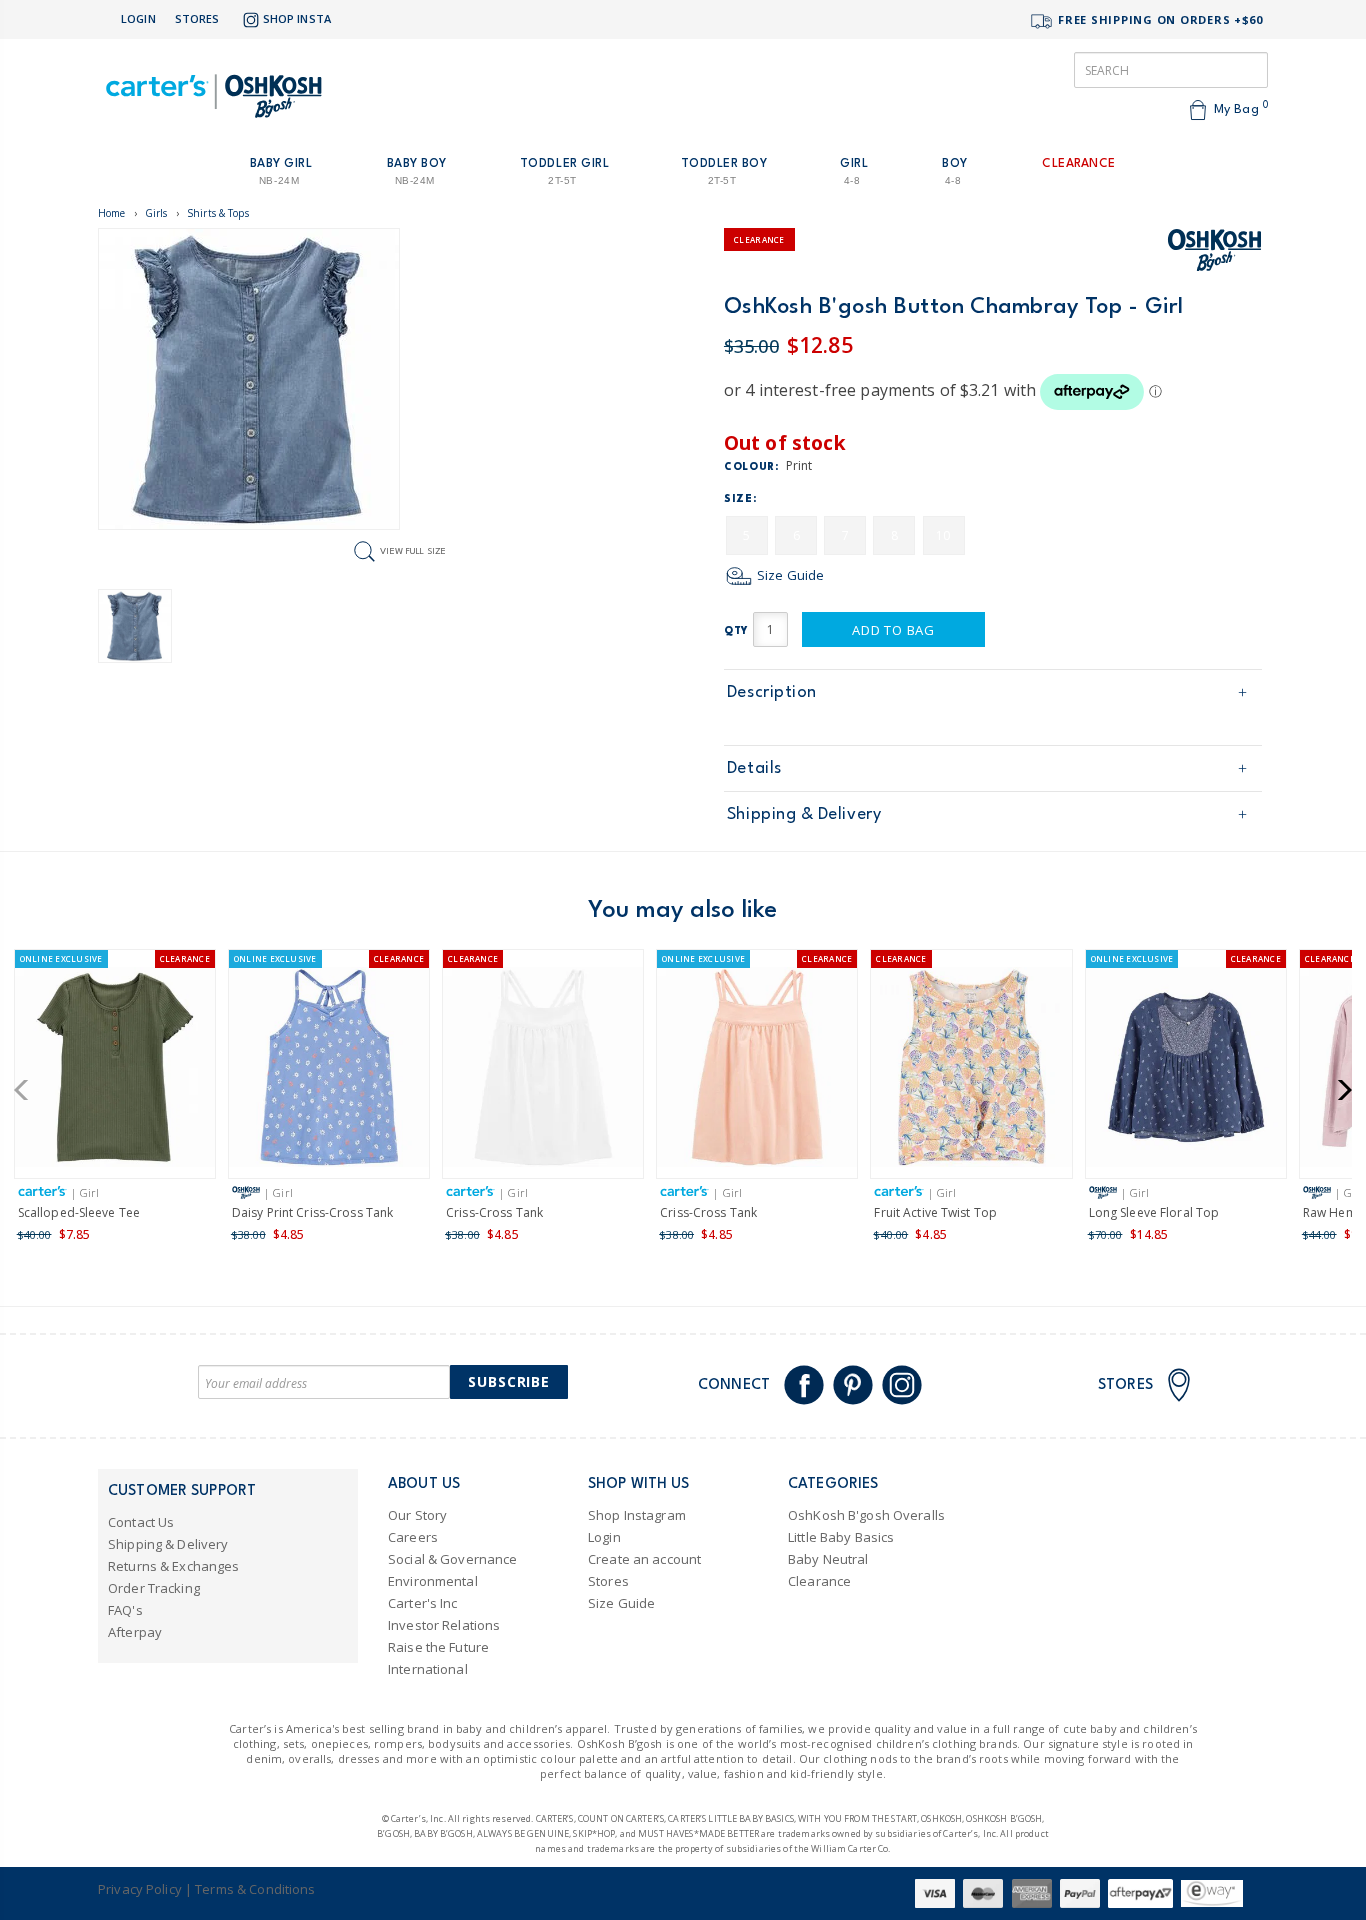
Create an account (644, 1559)
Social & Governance (452, 1559)
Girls (156, 213)
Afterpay (135, 1632)
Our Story (417, 1515)
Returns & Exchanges (173, 1566)
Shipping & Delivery (804, 814)
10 (943, 535)
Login (138, 18)
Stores (197, 18)
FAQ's (125, 1610)
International (428, 1669)
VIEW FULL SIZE (413, 550)
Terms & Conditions (255, 1889)
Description (772, 692)
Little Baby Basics (841, 1537)
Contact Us (141, 1522)
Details (754, 768)
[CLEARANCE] (543, 1070)
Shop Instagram (637, 1515)
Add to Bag (893, 630)
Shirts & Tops (218, 213)
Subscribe (509, 1381)
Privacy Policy (140, 1889)
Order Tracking (154, 1588)
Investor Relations (444, 1625)
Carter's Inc (423, 1603)
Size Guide (789, 575)
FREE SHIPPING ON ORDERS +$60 (1158, 19)
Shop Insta (297, 18)
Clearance (819, 1581)
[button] (27, 1090)
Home (112, 213)
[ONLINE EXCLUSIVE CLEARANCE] (115, 1070)
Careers (413, 1537)
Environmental (433, 1581)
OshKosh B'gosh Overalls (866, 1515)
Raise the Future (438, 1647)
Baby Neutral (828, 1559)
